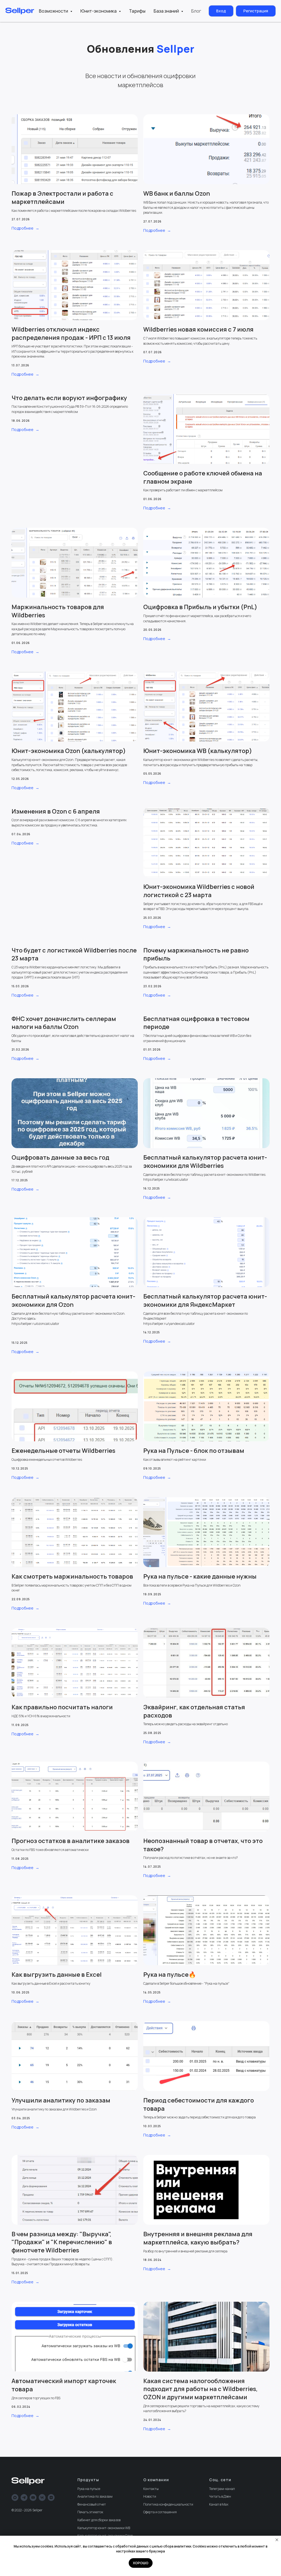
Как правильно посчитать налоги (62, 1707)
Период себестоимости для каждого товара (199, 2104)
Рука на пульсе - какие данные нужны (200, 1576)
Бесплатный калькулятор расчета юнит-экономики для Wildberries (205, 1162)
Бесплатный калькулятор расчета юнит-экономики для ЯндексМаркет (205, 1300)
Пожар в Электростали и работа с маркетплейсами (62, 198)
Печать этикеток (90, 2512)
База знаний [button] (167, 11)
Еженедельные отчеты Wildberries (63, 1451)
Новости (150, 2496)
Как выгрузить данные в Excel (57, 1975)
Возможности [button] (54, 11)
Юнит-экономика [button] (99, 11)
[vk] (42, 2497)
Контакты (151, 2489)
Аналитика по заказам (95, 2496)
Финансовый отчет (92, 2504)
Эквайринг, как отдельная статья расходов (194, 1711)
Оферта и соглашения (160, 2512)
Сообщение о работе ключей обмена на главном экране (203, 477)
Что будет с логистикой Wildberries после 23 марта (74, 954)
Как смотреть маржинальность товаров (72, 1576)
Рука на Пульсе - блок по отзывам (194, 1451)
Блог (196, 11)
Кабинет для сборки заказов (99, 2520)
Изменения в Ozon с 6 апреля (56, 811)
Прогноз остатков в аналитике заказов (71, 1841)
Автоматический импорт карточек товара (64, 2385)
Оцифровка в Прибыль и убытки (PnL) (200, 607)
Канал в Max (219, 2504)
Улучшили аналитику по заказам (61, 2100)
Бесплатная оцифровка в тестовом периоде (196, 1023)
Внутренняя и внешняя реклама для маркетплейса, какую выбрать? (198, 2238)
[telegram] (24, 2497)
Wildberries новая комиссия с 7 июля (198, 329)
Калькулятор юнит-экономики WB (104, 2528)
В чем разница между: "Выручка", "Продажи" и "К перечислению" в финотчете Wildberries (62, 2242)
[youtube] (33, 2497)
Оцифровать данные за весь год (60, 1157)
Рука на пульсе (89, 2489)
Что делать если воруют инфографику (69, 398)
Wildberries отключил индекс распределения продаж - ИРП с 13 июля (71, 333)
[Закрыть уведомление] (277, 2540)
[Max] (15, 2497)
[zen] (51, 2497)
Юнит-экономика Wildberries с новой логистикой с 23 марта (199, 891)
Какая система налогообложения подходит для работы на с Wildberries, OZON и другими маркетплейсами (200, 2389)
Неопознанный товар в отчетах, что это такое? (203, 1845)
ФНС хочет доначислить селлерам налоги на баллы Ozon (64, 1023)
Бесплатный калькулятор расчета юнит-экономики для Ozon (73, 1300)
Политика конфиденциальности (168, 2504)
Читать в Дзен (220, 2496)
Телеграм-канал (222, 2489)
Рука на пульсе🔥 (170, 1975)
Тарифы (137, 11)
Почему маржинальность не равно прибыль (196, 954)
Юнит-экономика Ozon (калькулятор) (69, 751)
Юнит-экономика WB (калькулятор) (198, 751)
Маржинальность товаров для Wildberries (58, 611)
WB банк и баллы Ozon (177, 193)
